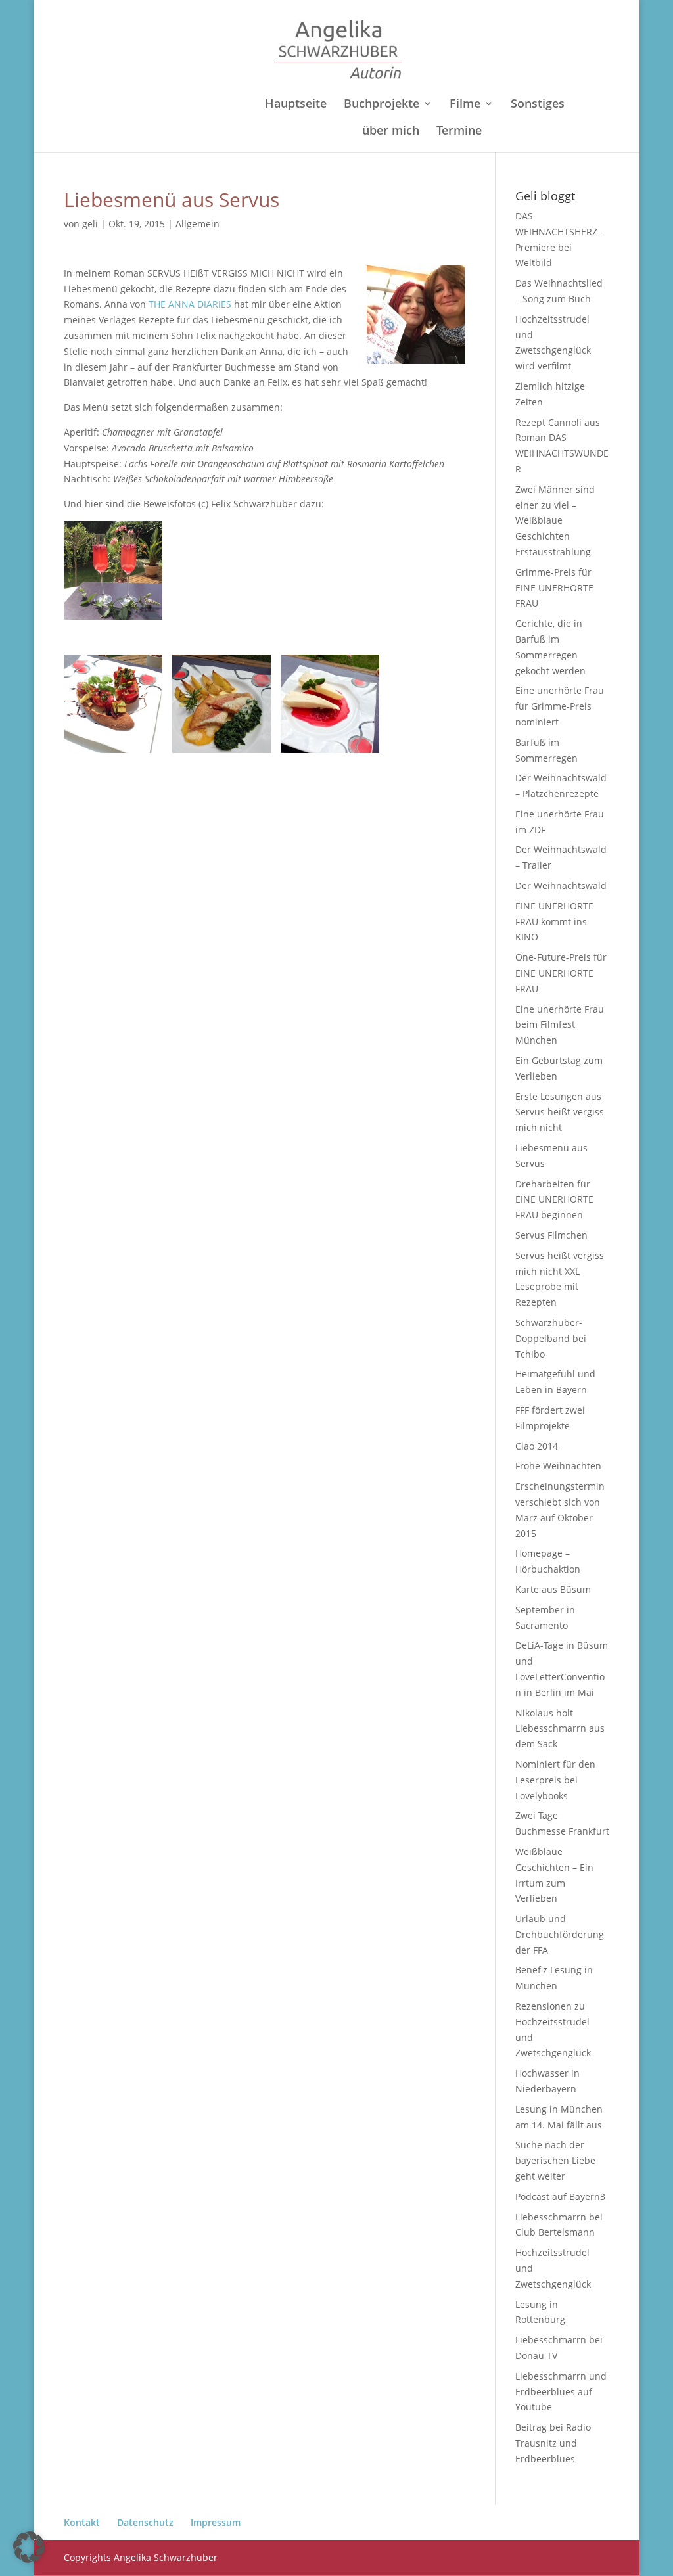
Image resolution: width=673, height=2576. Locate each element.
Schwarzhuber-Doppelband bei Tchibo (551, 1338)
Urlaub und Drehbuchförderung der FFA (560, 1934)
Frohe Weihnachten (558, 1466)
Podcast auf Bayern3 (560, 2196)
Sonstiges (538, 105)
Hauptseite (296, 105)
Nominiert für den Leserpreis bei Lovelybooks (555, 1780)
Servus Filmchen (551, 1235)
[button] (29, 2547)
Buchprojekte (382, 105)
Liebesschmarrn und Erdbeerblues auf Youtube (561, 2392)
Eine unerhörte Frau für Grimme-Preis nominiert (560, 706)
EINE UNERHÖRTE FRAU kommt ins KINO (554, 922)
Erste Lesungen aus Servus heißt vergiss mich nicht (560, 1112)
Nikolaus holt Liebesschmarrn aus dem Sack (560, 1729)
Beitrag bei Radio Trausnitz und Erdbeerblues (553, 2443)
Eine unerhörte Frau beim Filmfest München (560, 1025)
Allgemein (197, 224)
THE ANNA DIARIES (190, 304)
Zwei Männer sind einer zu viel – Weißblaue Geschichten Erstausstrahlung (555, 520)
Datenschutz (145, 2522)
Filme (465, 105)
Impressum (216, 2522)
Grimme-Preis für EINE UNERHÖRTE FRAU (554, 588)
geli (90, 224)
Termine (459, 132)
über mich (391, 132)
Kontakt (82, 2522)
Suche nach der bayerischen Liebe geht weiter (555, 2160)
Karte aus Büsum (553, 1589)
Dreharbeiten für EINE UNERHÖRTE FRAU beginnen (554, 1200)
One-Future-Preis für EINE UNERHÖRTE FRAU (561, 973)
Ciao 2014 (537, 1446)
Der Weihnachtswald (561, 885)
